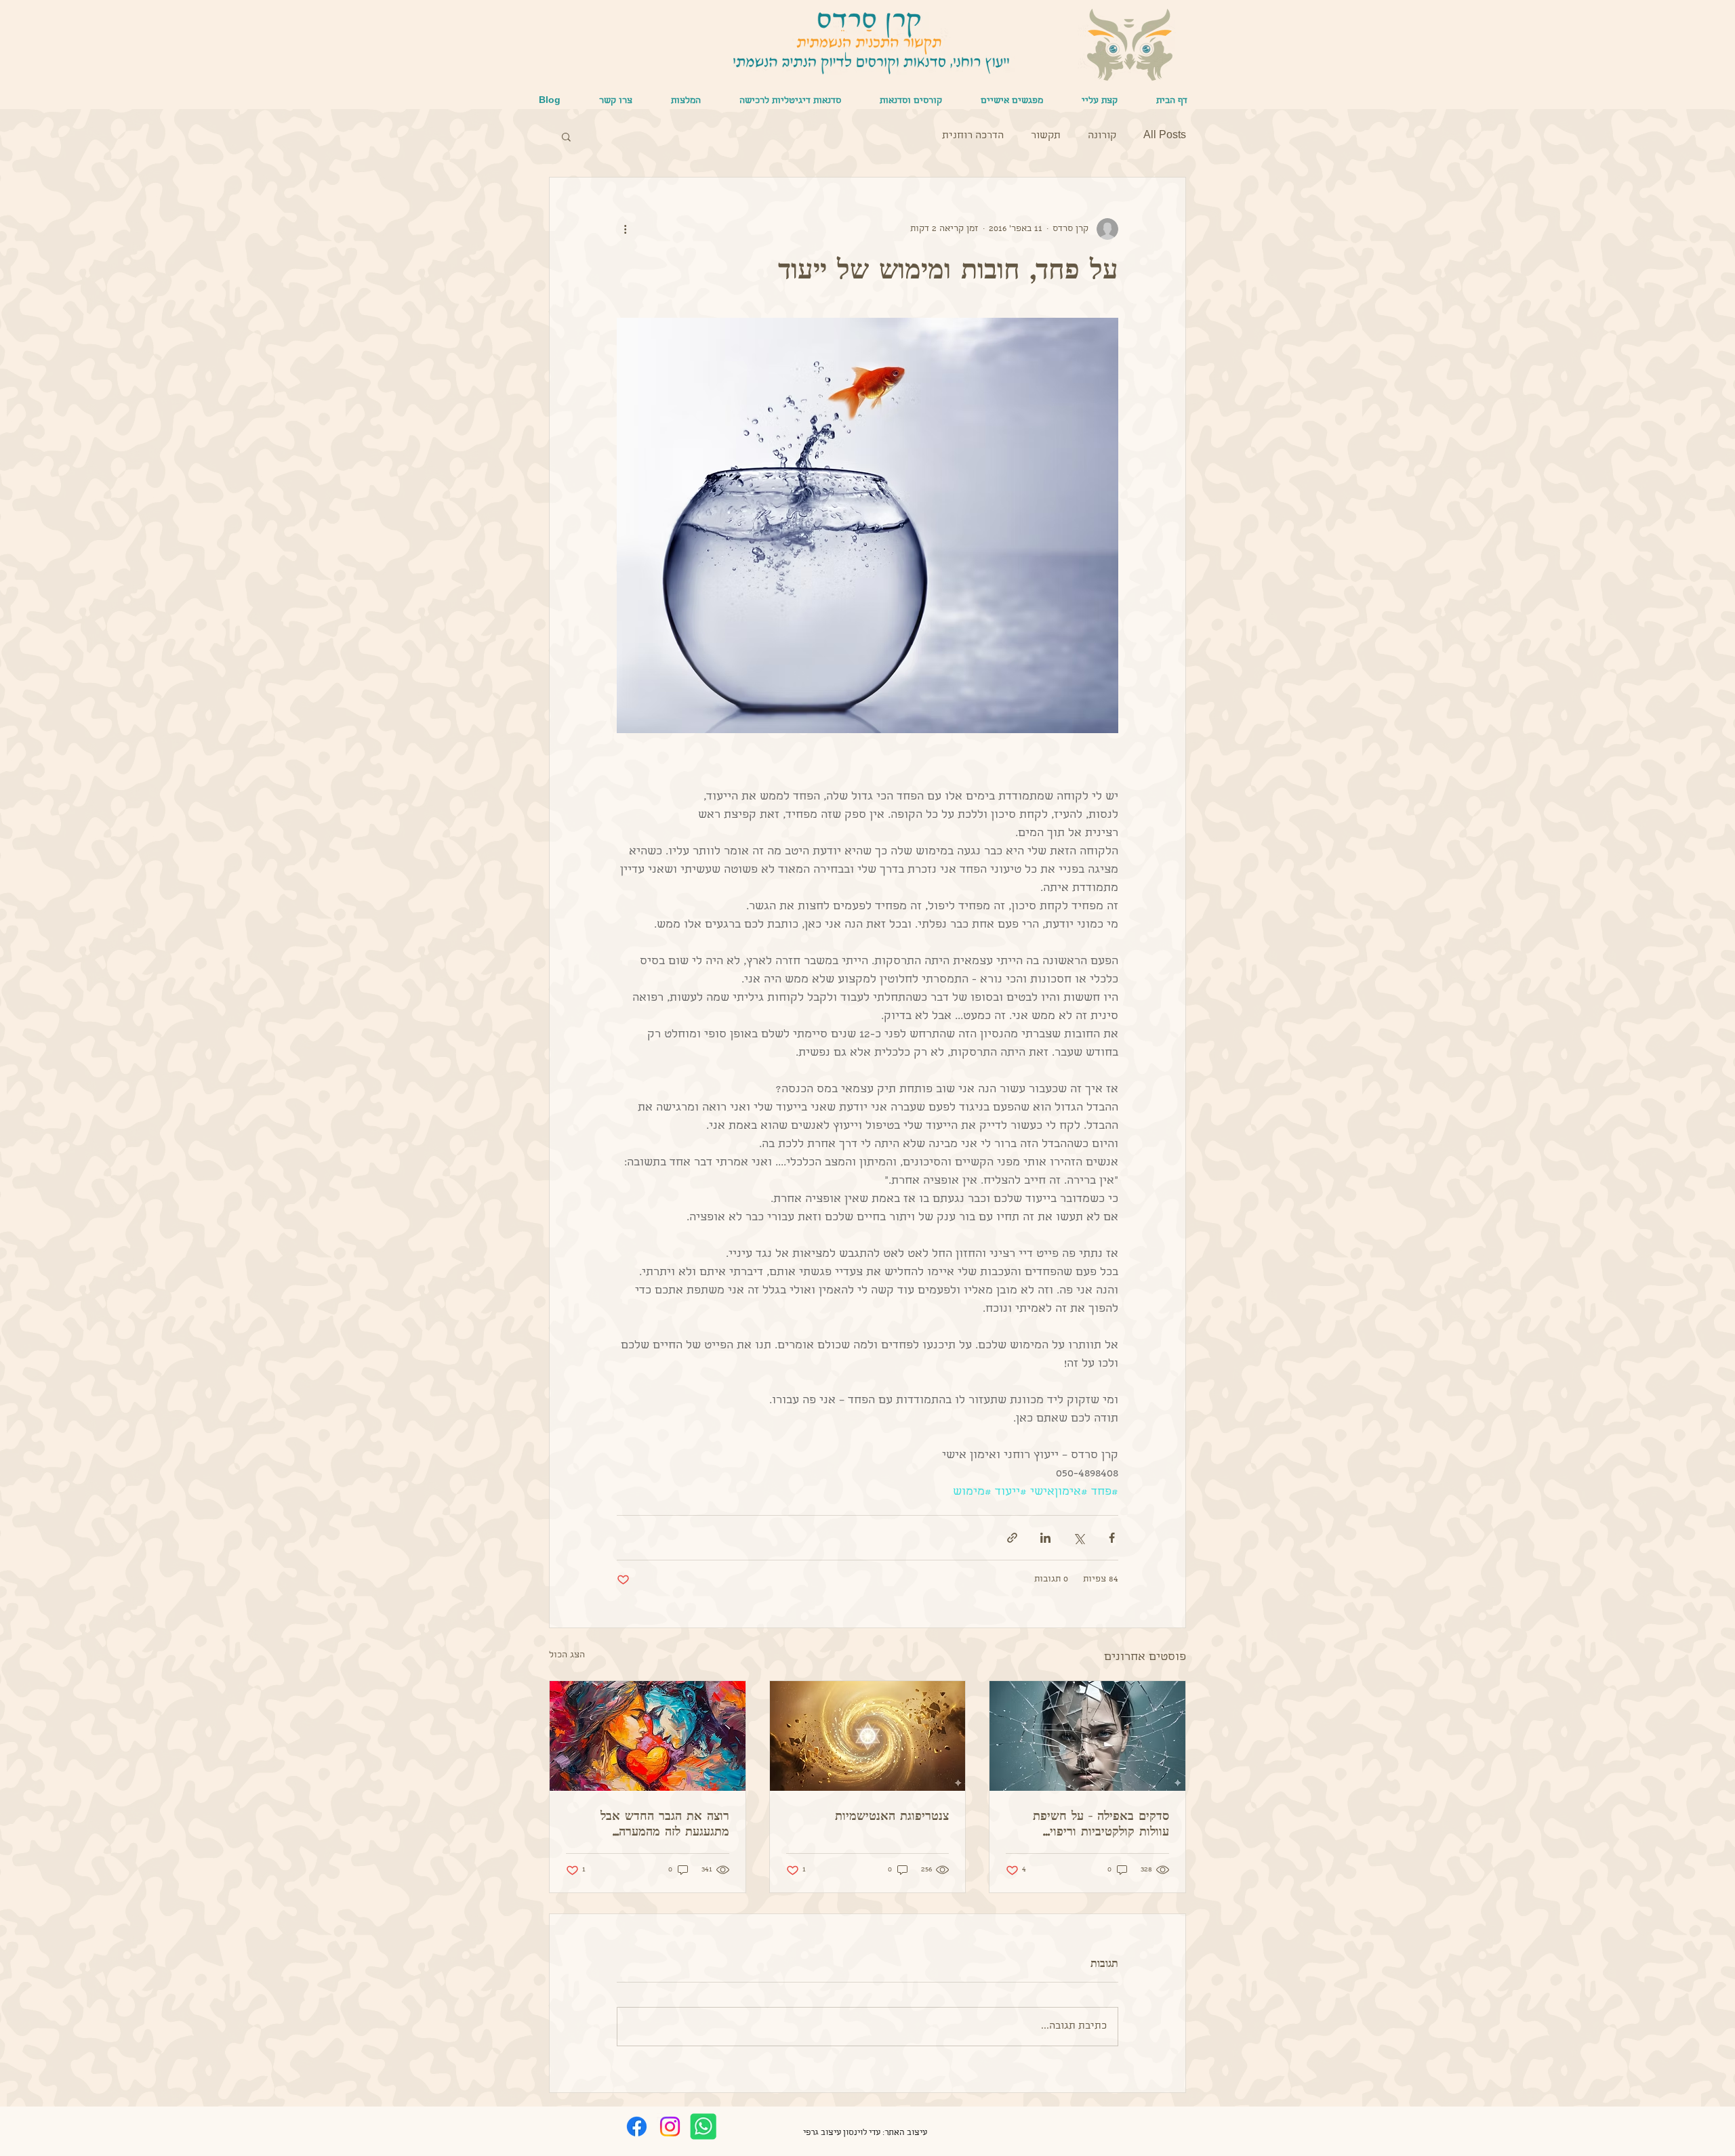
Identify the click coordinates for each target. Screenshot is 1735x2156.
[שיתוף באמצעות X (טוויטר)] (1079, 1538)
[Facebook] (637, 2127)
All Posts (1165, 136)
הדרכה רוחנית (973, 136)
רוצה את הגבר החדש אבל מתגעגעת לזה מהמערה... (665, 1823)
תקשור (1046, 136)
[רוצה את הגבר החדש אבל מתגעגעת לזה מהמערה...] (648, 1736)
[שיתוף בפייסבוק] (1112, 1538)
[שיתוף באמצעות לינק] (1012, 1538)
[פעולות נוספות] (625, 229)
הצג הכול (567, 1656)
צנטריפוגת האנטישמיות (892, 1815)
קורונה (1102, 136)
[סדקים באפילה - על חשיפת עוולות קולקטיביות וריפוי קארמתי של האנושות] (1087, 1736)
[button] (1012, 102)
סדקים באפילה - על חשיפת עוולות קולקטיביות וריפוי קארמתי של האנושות (1101, 1823)
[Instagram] (670, 2127)
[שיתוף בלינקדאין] (1045, 1538)
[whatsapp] (703, 2127)
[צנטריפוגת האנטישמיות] (868, 1736)
